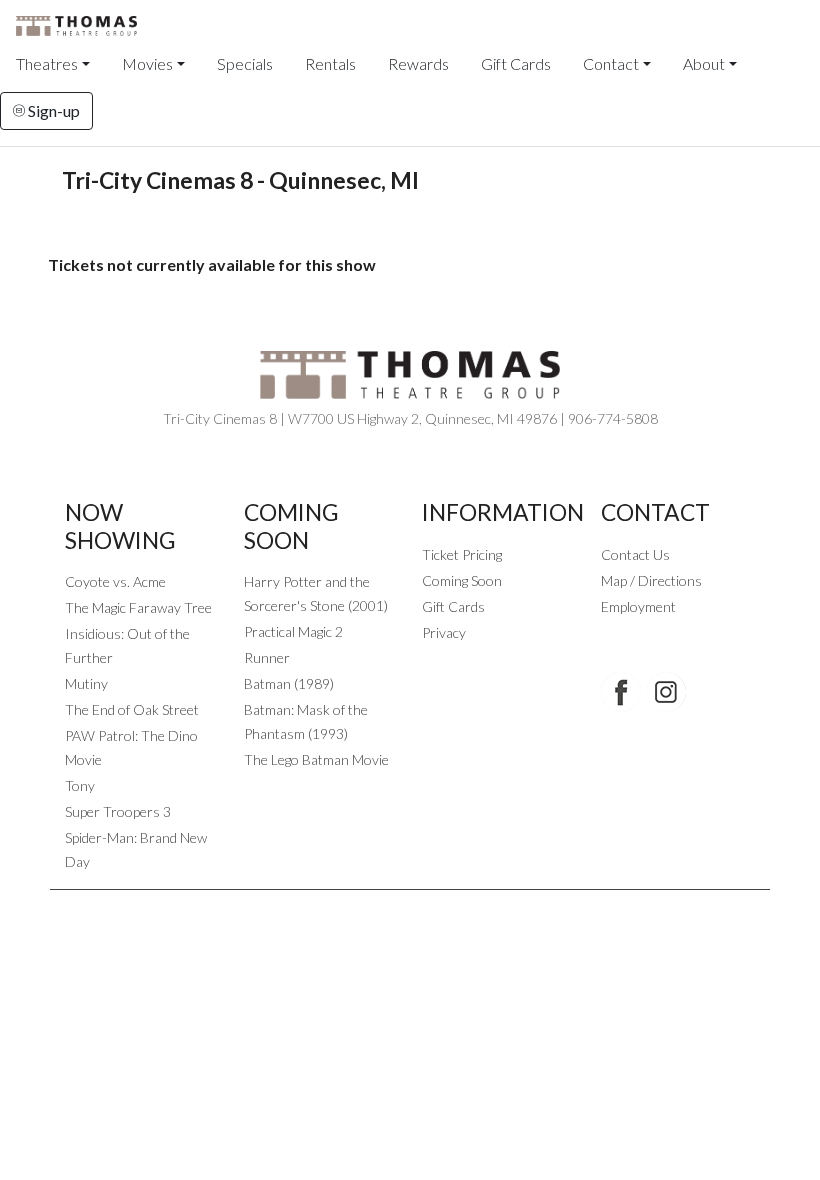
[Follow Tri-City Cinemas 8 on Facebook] (621, 692)
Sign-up (52, 110)
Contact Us (635, 554)
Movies (147, 63)
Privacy (444, 632)
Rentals (330, 63)
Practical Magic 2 (293, 631)
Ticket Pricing (462, 554)
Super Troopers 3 (118, 811)
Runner (267, 657)
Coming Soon (462, 580)
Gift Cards (516, 63)
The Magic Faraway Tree (138, 607)
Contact (611, 63)
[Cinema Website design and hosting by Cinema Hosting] (410, 905)
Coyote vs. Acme (115, 581)
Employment (638, 606)
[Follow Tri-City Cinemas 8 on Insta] (666, 692)
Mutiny (86, 683)
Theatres (47, 63)
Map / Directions (651, 580)
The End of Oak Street (132, 709)
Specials (245, 63)
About (704, 63)
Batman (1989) (289, 683)
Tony (80, 785)
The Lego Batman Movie (316, 759)
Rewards (418, 63)
